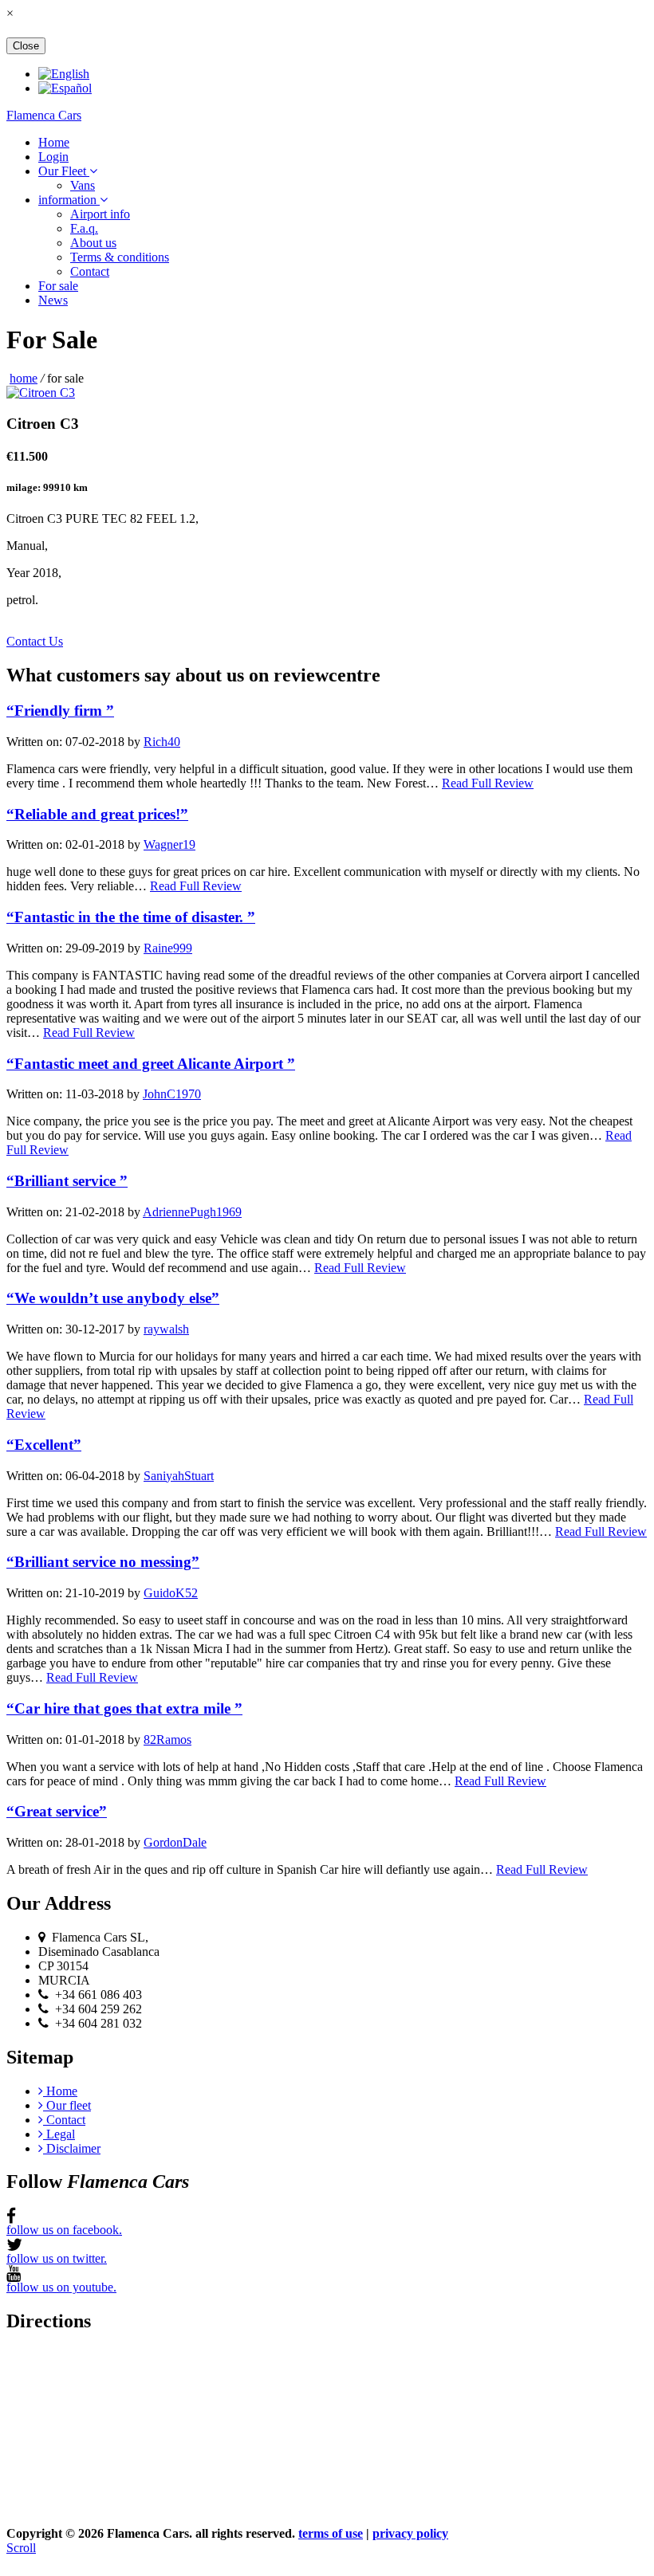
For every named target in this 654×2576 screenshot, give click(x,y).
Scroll (21, 2548)
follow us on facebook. (64, 2230)
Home (54, 142)
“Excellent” (44, 1445)
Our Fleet (64, 171)
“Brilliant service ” (67, 1181)
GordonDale (175, 1842)
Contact (90, 271)
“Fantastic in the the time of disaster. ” (131, 917)
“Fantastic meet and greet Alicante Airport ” (151, 1064)
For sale (58, 286)
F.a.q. (84, 228)
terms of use (331, 2533)
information (69, 200)
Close (26, 46)
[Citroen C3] (41, 393)
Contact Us (35, 641)
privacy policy (410, 2533)
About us (93, 243)
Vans (83, 185)
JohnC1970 (172, 1094)
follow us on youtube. (61, 2287)
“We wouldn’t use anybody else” (113, 1298)
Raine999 (168, 948)
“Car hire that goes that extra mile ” (124, 1708)
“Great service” (57, 1811)
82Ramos (167, 1740)
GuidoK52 (171, 1593)
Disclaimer (72, 2148)
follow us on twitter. (57, 2258)
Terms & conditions (120, 257)
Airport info (100, 214)
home (24, 378)
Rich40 (162, 742)
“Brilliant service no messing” (103, 1562)
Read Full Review (488, 783)
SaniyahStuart (179, 1476)
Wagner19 (169, 844)
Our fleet (67, 2105)
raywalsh (166, 1329)
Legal (59, 2134)
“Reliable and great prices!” (97, 814)
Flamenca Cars (44, 115)
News (53, 300)
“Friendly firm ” (60, 711)
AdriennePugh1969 (192, 1212)
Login (53, 157)
